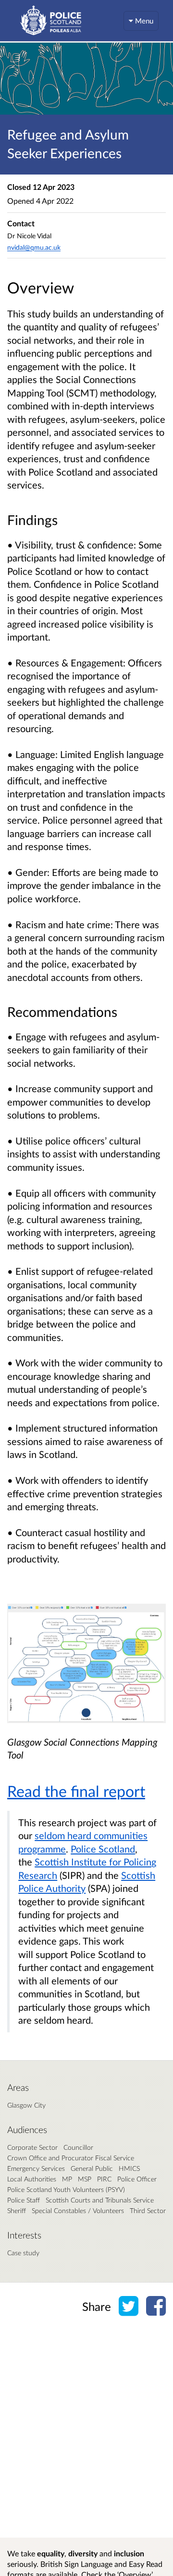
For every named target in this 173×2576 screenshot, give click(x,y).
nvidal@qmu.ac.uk (34, 247)
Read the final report (76, 1791)
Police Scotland (103, 1849)
